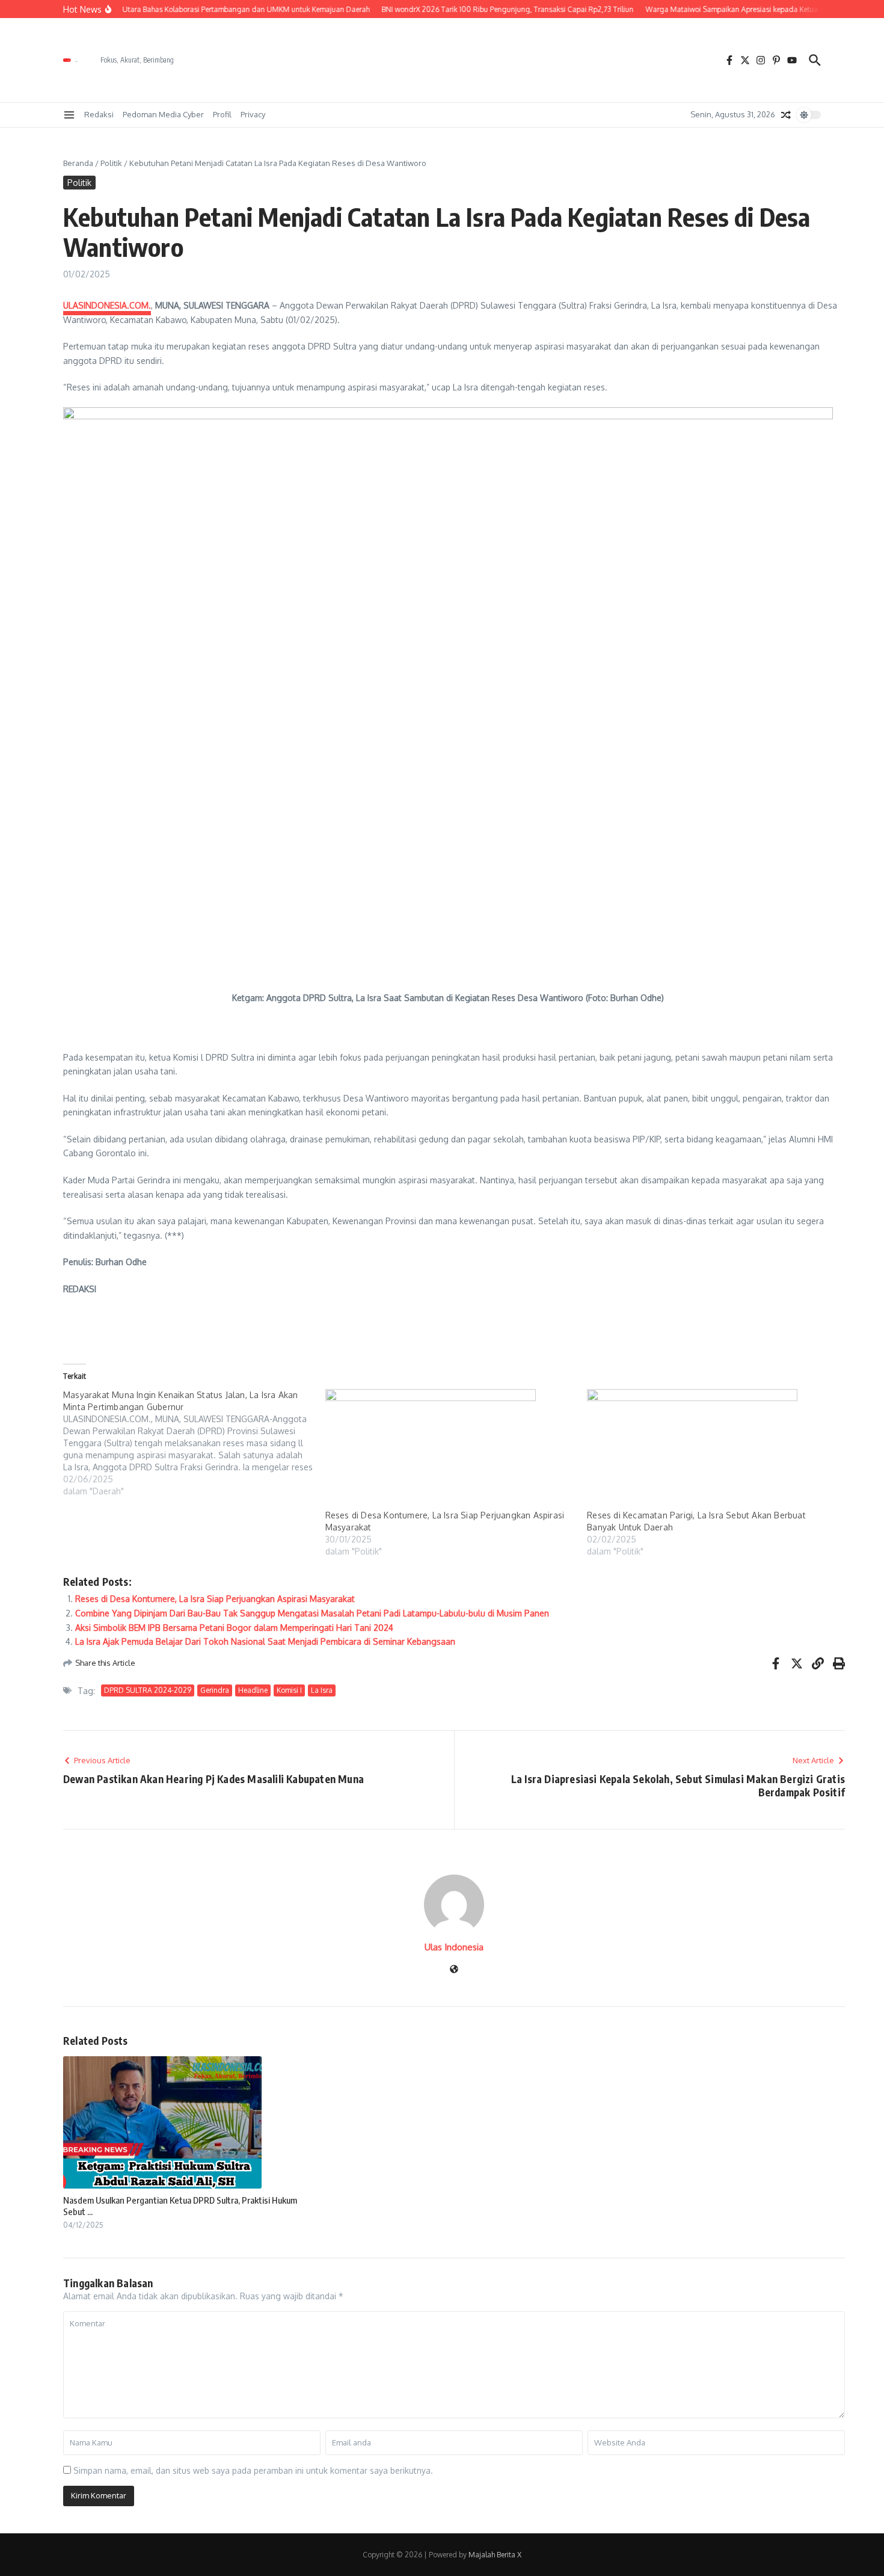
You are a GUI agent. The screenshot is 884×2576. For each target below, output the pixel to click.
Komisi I (289, 1690)
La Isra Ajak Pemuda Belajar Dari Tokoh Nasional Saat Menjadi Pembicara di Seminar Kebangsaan (265, 1641)
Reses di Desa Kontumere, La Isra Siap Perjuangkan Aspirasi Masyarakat (215, 1599)
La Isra (322, 1690)
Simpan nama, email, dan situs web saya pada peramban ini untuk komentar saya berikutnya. (253, 2470)
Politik (111, 163)
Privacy (253, 114)
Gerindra (215, 1690)
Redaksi (99, 114)
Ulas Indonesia (454, 1947)
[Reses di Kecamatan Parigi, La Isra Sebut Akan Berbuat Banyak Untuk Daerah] (712, 1449)
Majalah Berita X (495, 2555)
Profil (222, 114)
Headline (253, 1690)
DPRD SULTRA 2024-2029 (148, 1690)
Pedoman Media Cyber (163, 114)
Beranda (78, 163)
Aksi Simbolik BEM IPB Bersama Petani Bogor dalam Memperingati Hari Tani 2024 (234, 1628)
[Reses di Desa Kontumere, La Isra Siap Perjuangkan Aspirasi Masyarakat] (450, 1449)
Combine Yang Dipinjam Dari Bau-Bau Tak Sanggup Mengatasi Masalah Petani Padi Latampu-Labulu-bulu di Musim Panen (312, 1613)
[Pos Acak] (786, 115)
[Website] (454, 1970)
